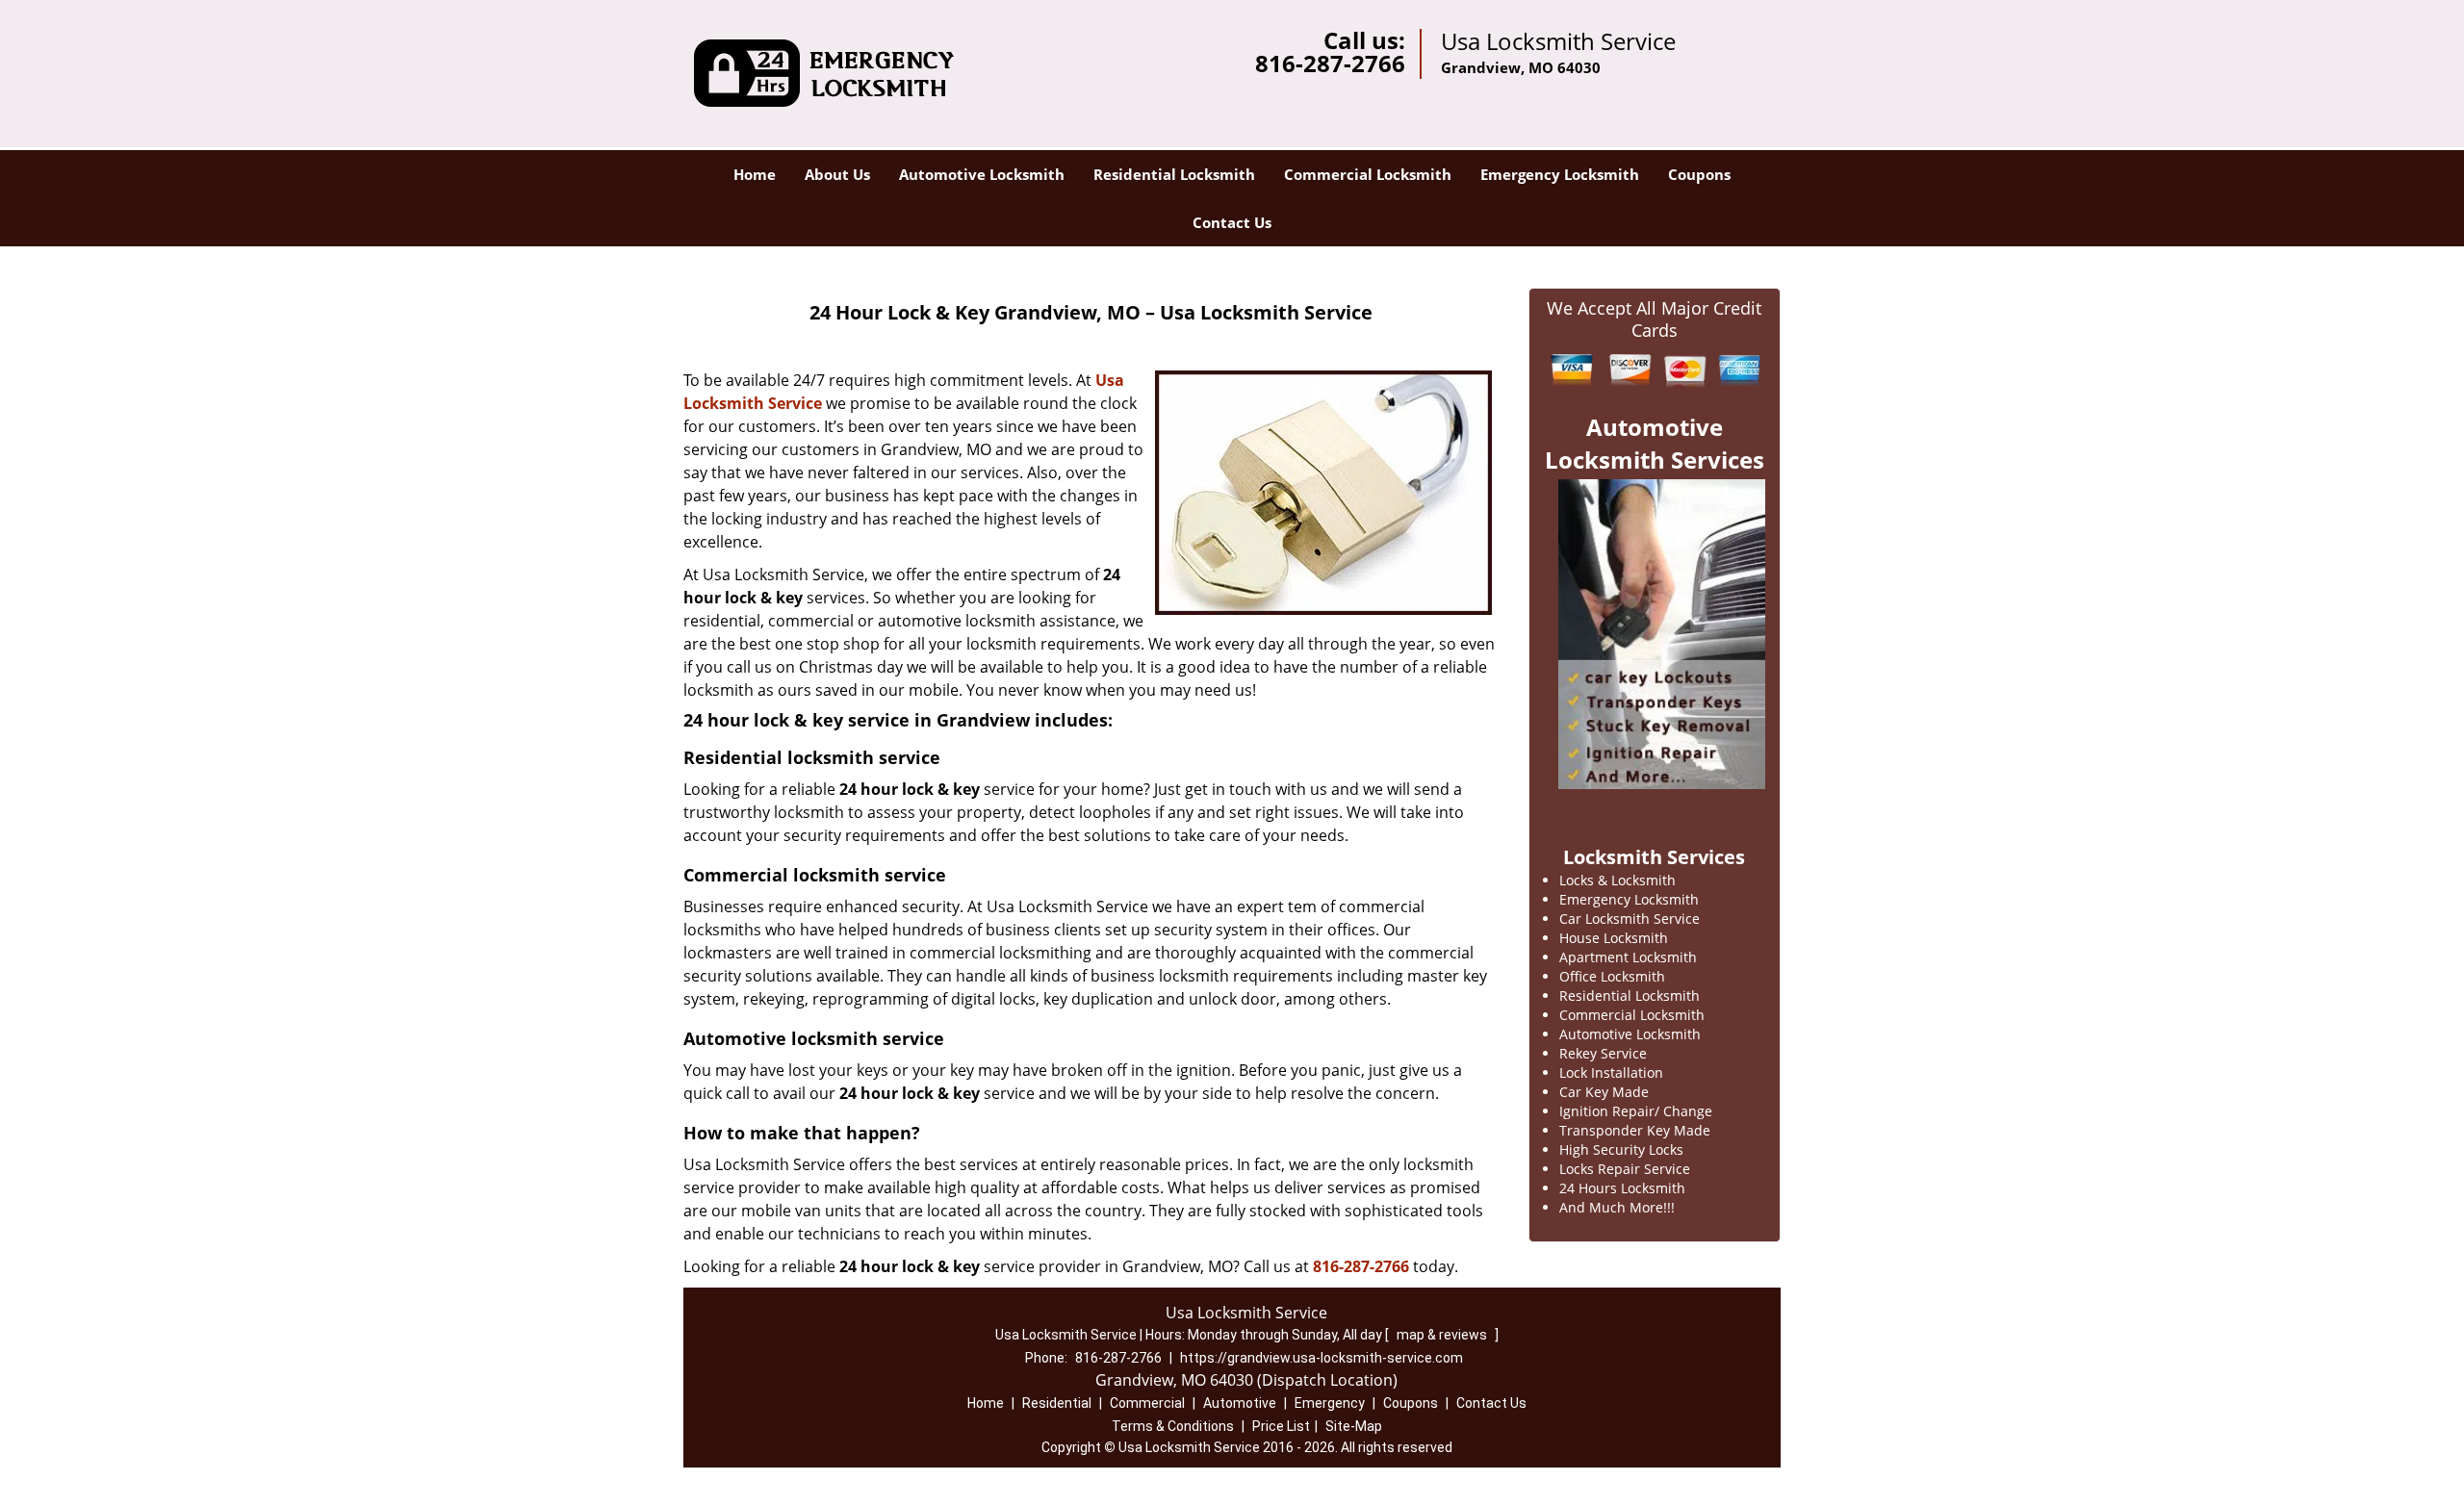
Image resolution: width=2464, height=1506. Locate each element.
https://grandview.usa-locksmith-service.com (1322, 1358)
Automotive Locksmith (982, 174)
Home (755, 174)
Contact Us (1232, 222)
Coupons (1699, 174)
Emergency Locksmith (1560, 174)
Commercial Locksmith (1368, 174)
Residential (1057, 1403)
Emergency (1330, 1403)
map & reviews (1443, 1335)
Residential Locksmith (1174, 174)
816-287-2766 (1330, 63)
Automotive (1240, 1403)
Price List (1281, 1426)
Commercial (1147, 1403)
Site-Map (1354, 1426)
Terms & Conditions (1173, 1426)
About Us (837, 174)
